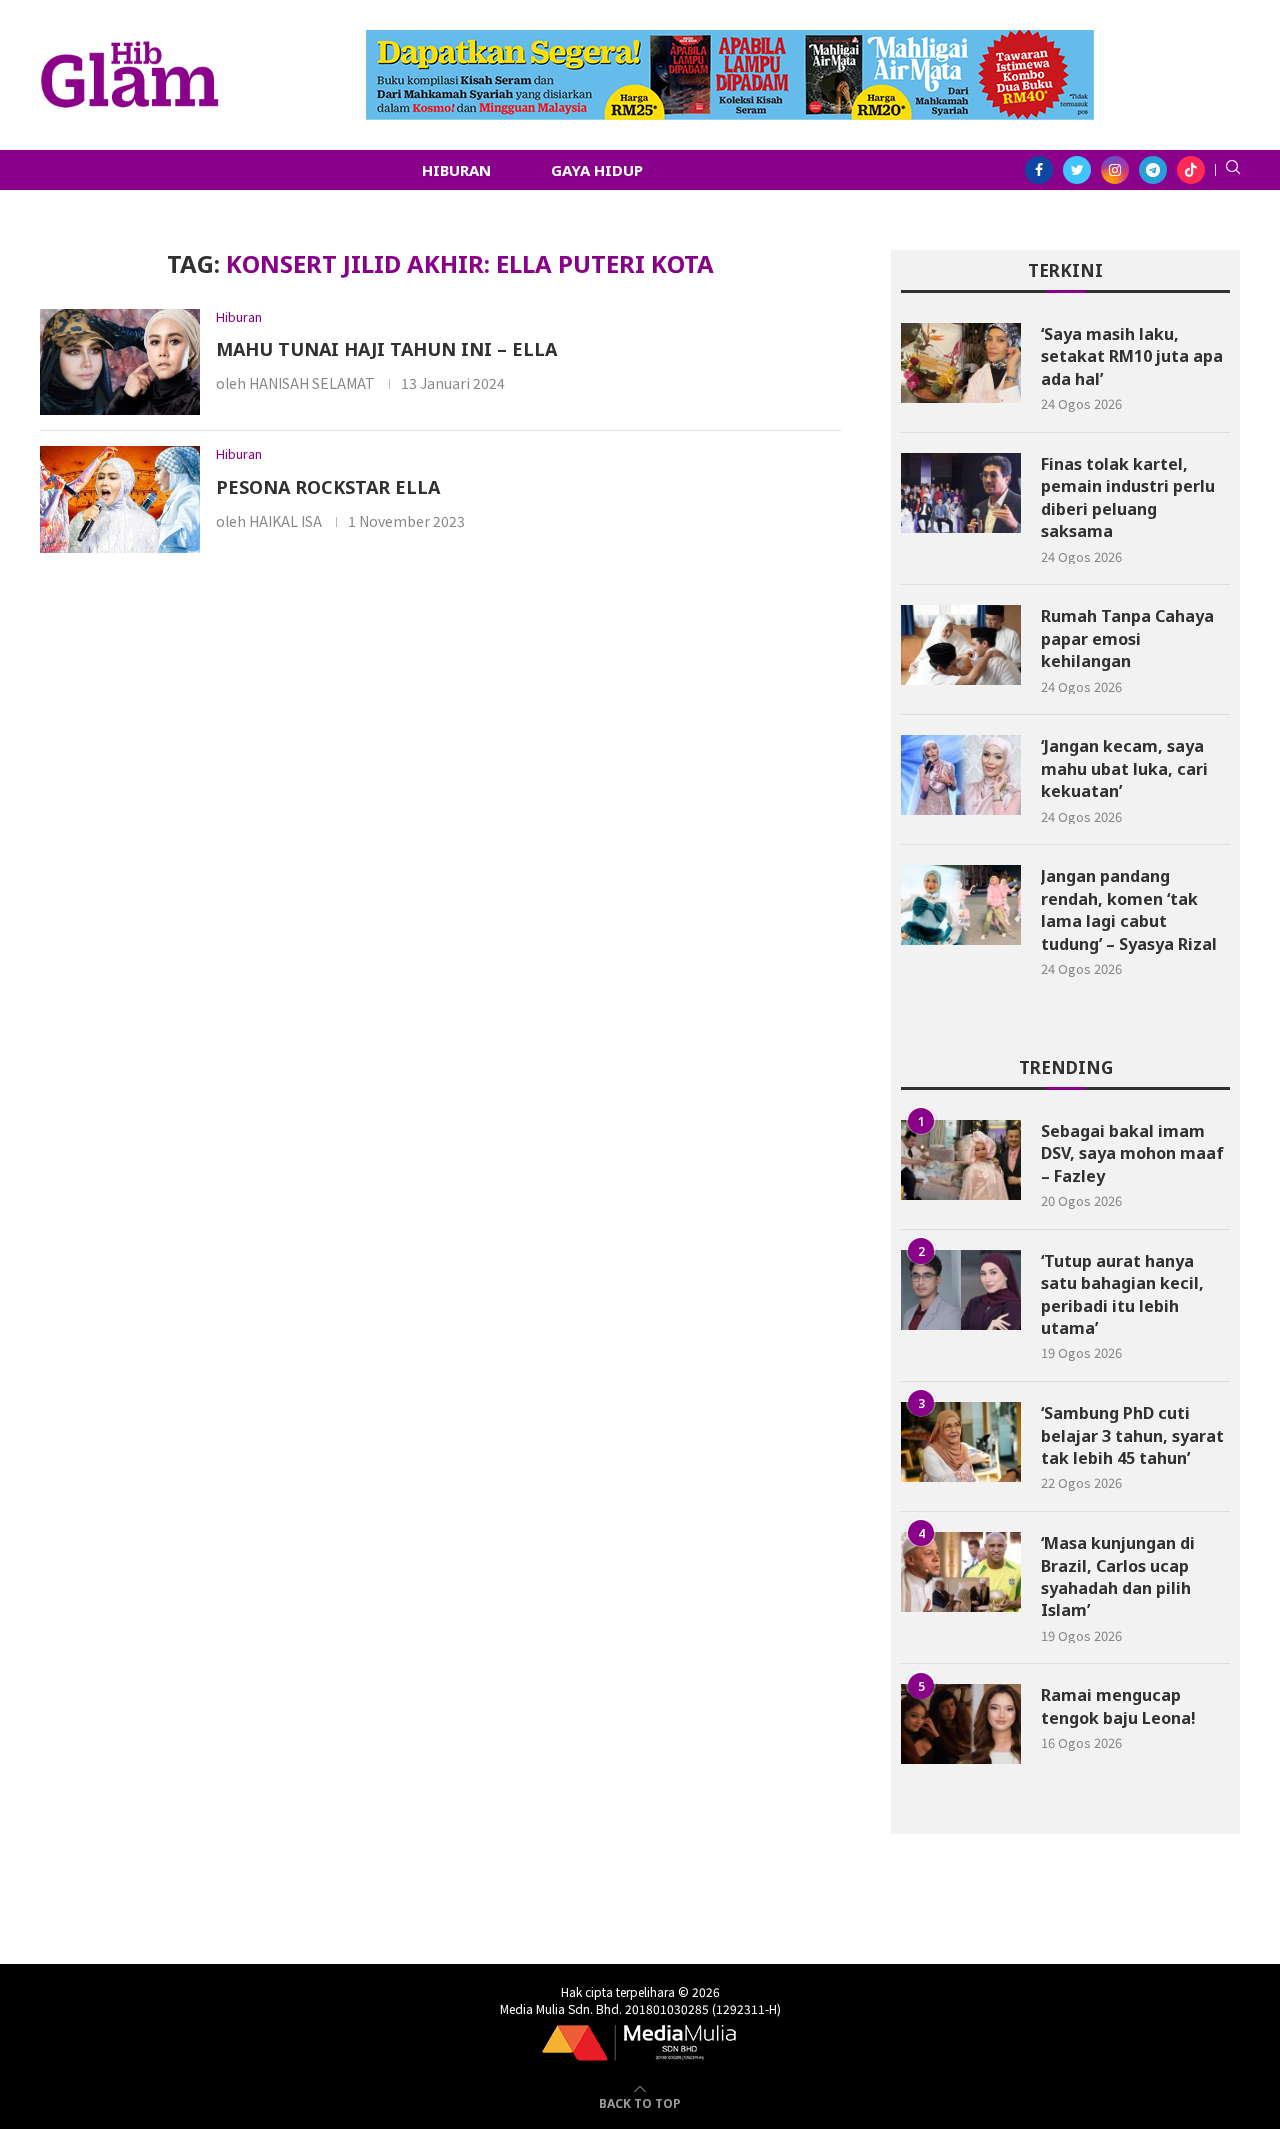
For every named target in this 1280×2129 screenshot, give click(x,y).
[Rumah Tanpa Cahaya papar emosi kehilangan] (961, 645)
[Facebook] (1039, 170)
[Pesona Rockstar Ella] (120, 499)
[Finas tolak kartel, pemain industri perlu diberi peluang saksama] (961, 493)
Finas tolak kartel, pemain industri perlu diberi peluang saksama (1128, 497)
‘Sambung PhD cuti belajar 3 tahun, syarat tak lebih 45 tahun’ (1132, 1435)
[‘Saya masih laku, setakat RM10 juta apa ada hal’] (961, 363)
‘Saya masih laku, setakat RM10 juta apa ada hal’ (1132, 356)
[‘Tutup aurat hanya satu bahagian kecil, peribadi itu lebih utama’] (961, 1290)
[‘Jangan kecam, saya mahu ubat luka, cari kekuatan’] (961, 775)
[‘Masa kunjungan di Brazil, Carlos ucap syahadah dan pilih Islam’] (961, 1572)
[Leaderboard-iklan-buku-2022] (730, 40)
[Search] (1233, 170)
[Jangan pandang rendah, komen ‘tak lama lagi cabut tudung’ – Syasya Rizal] (961, 905)
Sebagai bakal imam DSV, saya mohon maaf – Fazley (1132, 1153)
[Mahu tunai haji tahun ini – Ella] (120, 362)
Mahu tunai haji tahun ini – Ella (386, 349)
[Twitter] (1077, 170)
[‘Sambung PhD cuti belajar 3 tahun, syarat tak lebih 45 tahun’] (961, 1442)
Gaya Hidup (597, 170)
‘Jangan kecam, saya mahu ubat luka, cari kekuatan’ (1124, 768)
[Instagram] (1115, 170)
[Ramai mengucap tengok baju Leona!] (961, 1724)
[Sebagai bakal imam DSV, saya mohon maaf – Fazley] (961, 1160)
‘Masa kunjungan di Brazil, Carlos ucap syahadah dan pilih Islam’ (1118, 1576)
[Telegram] (1153, 170)
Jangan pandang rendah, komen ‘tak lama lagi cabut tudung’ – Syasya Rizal (1129, 909)
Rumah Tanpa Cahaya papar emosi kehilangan (1127, 638)
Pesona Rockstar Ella (328, 487)
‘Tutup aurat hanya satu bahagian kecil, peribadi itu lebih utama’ (1122, 1294)
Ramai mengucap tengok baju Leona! (1118, 1706)
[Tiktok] (1191, 170)
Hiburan (456, 170)
